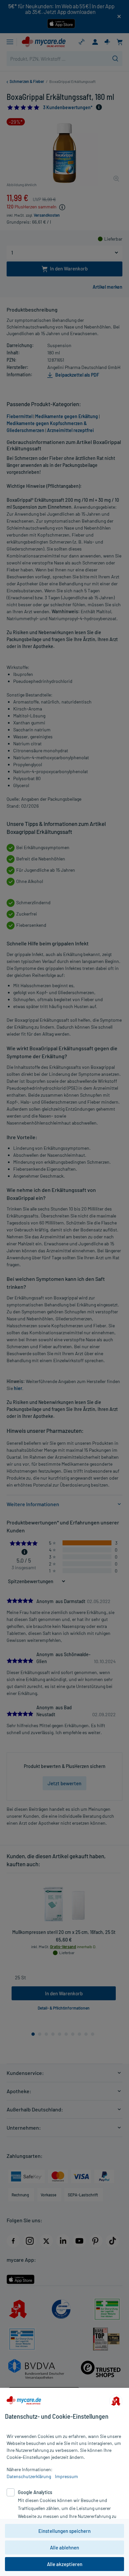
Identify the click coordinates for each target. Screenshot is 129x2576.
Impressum (66, 2476)
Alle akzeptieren (65, 2564)
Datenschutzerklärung (29, 2476)
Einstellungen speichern (64, 2531)
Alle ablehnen (64, 2547)
